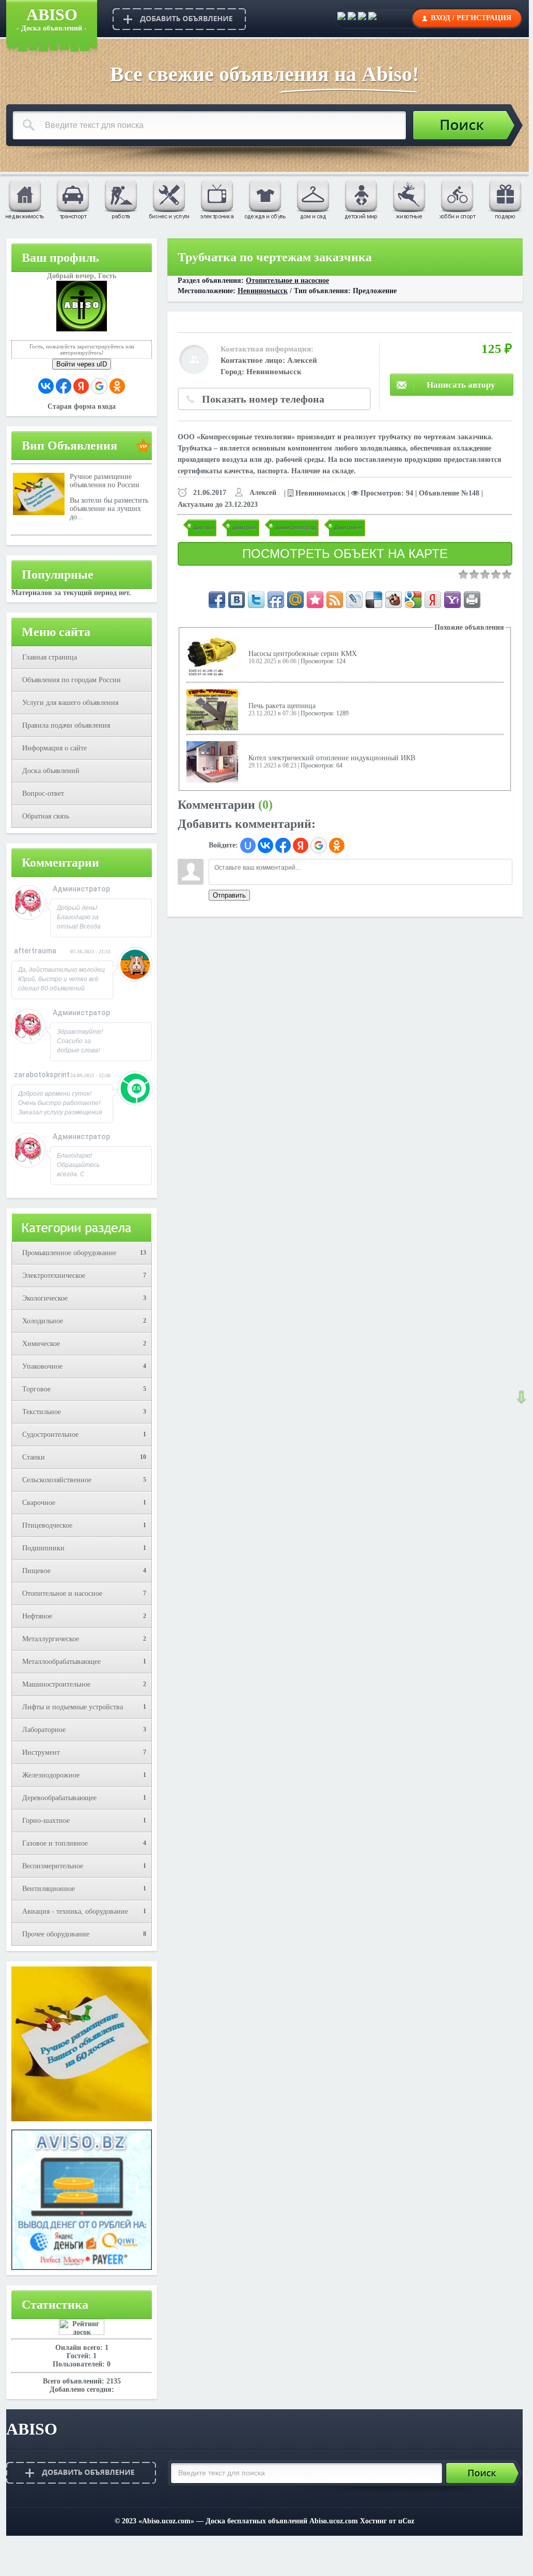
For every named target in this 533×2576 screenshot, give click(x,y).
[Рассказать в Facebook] (217, 600)
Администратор (81, 889)
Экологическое (45, 1298)
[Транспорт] (72, 199)
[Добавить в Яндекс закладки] (433, 600)
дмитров (244, 527)
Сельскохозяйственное (57, 1480)
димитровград (295, 527)
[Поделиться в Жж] (354, 600)
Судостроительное (50, 1435)
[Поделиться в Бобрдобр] (394, 600)
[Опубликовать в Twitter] (362, 18)
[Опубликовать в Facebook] (352, 18)
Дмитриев (348, 527)
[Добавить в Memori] (315, 600)
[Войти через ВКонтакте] (46, 386)
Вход (441, 18)
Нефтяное (37, 1616)
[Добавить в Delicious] (374, 600)
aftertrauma (35, 951)
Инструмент (41, 1753)
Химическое (41, 1344)
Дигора (203, 527)
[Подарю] (505, 199)
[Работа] (120, 199)
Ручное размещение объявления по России (105, 481)
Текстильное (42, 1412)
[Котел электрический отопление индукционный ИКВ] (212, 761)
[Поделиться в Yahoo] (452, 600)
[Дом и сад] (312, 199)
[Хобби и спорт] (457, 199)
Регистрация (484, 18)
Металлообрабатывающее (61, 1662)
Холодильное (43, 1321)
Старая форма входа (82, 406)
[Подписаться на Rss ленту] (335, 600)
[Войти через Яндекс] (81, 386)
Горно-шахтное (46, 1821)
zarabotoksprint (42, 1075)
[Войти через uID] (248, 845)
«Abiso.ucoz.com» (166, 2521)
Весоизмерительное (53, 1866)
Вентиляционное (49, 1889)
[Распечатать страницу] (472, 600)
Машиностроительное (56, 1684)
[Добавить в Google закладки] (413, 600)
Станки (34, 1457)
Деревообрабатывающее (59, 1798)
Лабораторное (44, 1730)
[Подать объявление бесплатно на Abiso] (179, 19)
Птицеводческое (47, 1525)
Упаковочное (42, 1366)
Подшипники (43, 1548)
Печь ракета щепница (282, 706)
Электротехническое (54, 1276)
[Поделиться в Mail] (295, 600)
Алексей (302, 360)
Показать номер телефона (263, 399)
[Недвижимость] (24, 199)
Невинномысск (263, 291)
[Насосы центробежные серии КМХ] (212, 657)
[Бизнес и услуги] (168, 199)
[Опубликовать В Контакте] (341, 18)
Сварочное (39, 1503)
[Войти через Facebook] (64, 386)
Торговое (36, 1389)
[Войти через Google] (99, 386)
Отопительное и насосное (62, 1594)
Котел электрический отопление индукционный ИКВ (332, 758)
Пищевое (36, 1571)
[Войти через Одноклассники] (117, 386)
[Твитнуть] (256, 600)
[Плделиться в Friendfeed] (276, 600)
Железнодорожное (51, 1775)
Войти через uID (82, 364)
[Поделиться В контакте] (237, 600)
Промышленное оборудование (69, 1253)
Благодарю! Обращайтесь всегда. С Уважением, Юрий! (78, 1174)
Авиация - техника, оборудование (75, 1911)
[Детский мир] (360, 199)
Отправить (229, 895)
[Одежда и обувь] (264, 199)
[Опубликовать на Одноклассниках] (372, 18)
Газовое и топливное (55, 1843)
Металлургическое (51, 1639)
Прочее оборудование (56, 1934)
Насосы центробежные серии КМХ (303, 654)
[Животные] (409, 199)
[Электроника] (216, 199)
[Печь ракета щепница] (212, 709)
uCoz (406, 2521)
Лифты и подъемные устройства (73, 1707)
